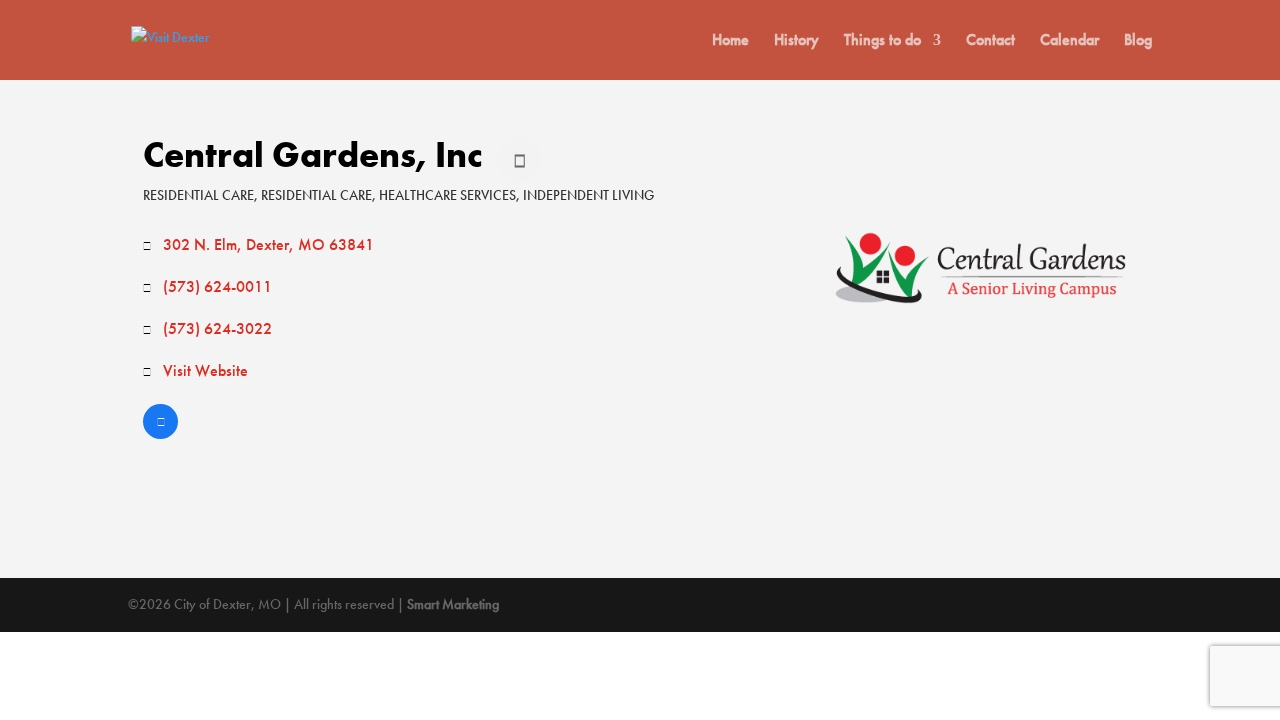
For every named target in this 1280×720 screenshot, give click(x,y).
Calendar (1069, 41)
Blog (1138, 41)
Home (730, 41)
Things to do (882, 41)
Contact (990, 41)
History (796, 41)
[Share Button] (519, 159)
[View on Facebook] (160, 433)
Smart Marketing (453, 604)
